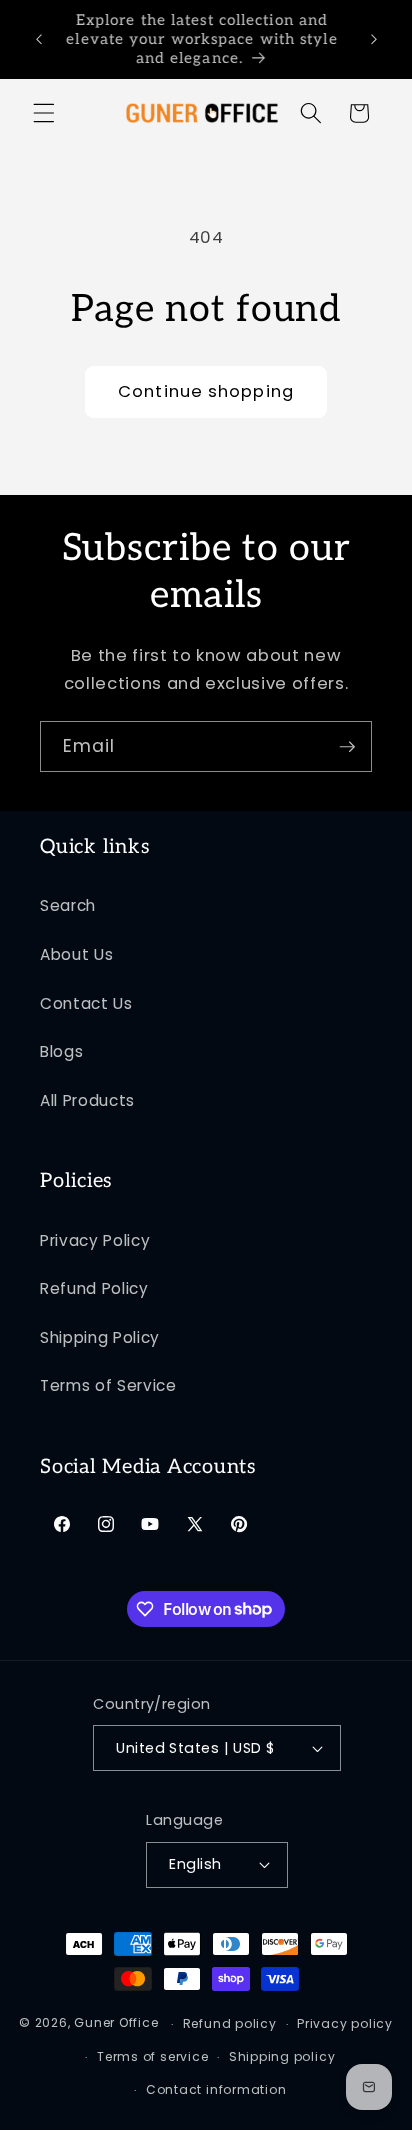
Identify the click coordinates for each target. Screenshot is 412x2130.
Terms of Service (108, 1385)
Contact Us (86, 1003)
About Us (76, 954)
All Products (87, 1100)
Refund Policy (94, 1288)
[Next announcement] (374, 39)
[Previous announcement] (39, 39)
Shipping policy (282, 2056)
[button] (44, 113)
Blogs (61, 1051)
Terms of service (152, 2056)
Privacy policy (345, 2023)
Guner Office (116, 2023)
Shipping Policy (100, 1337)
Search (68, 905)
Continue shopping (206, 391)
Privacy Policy (95, 1240)
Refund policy (230, 2023)
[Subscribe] (347, 747)
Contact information (216, 2089)
